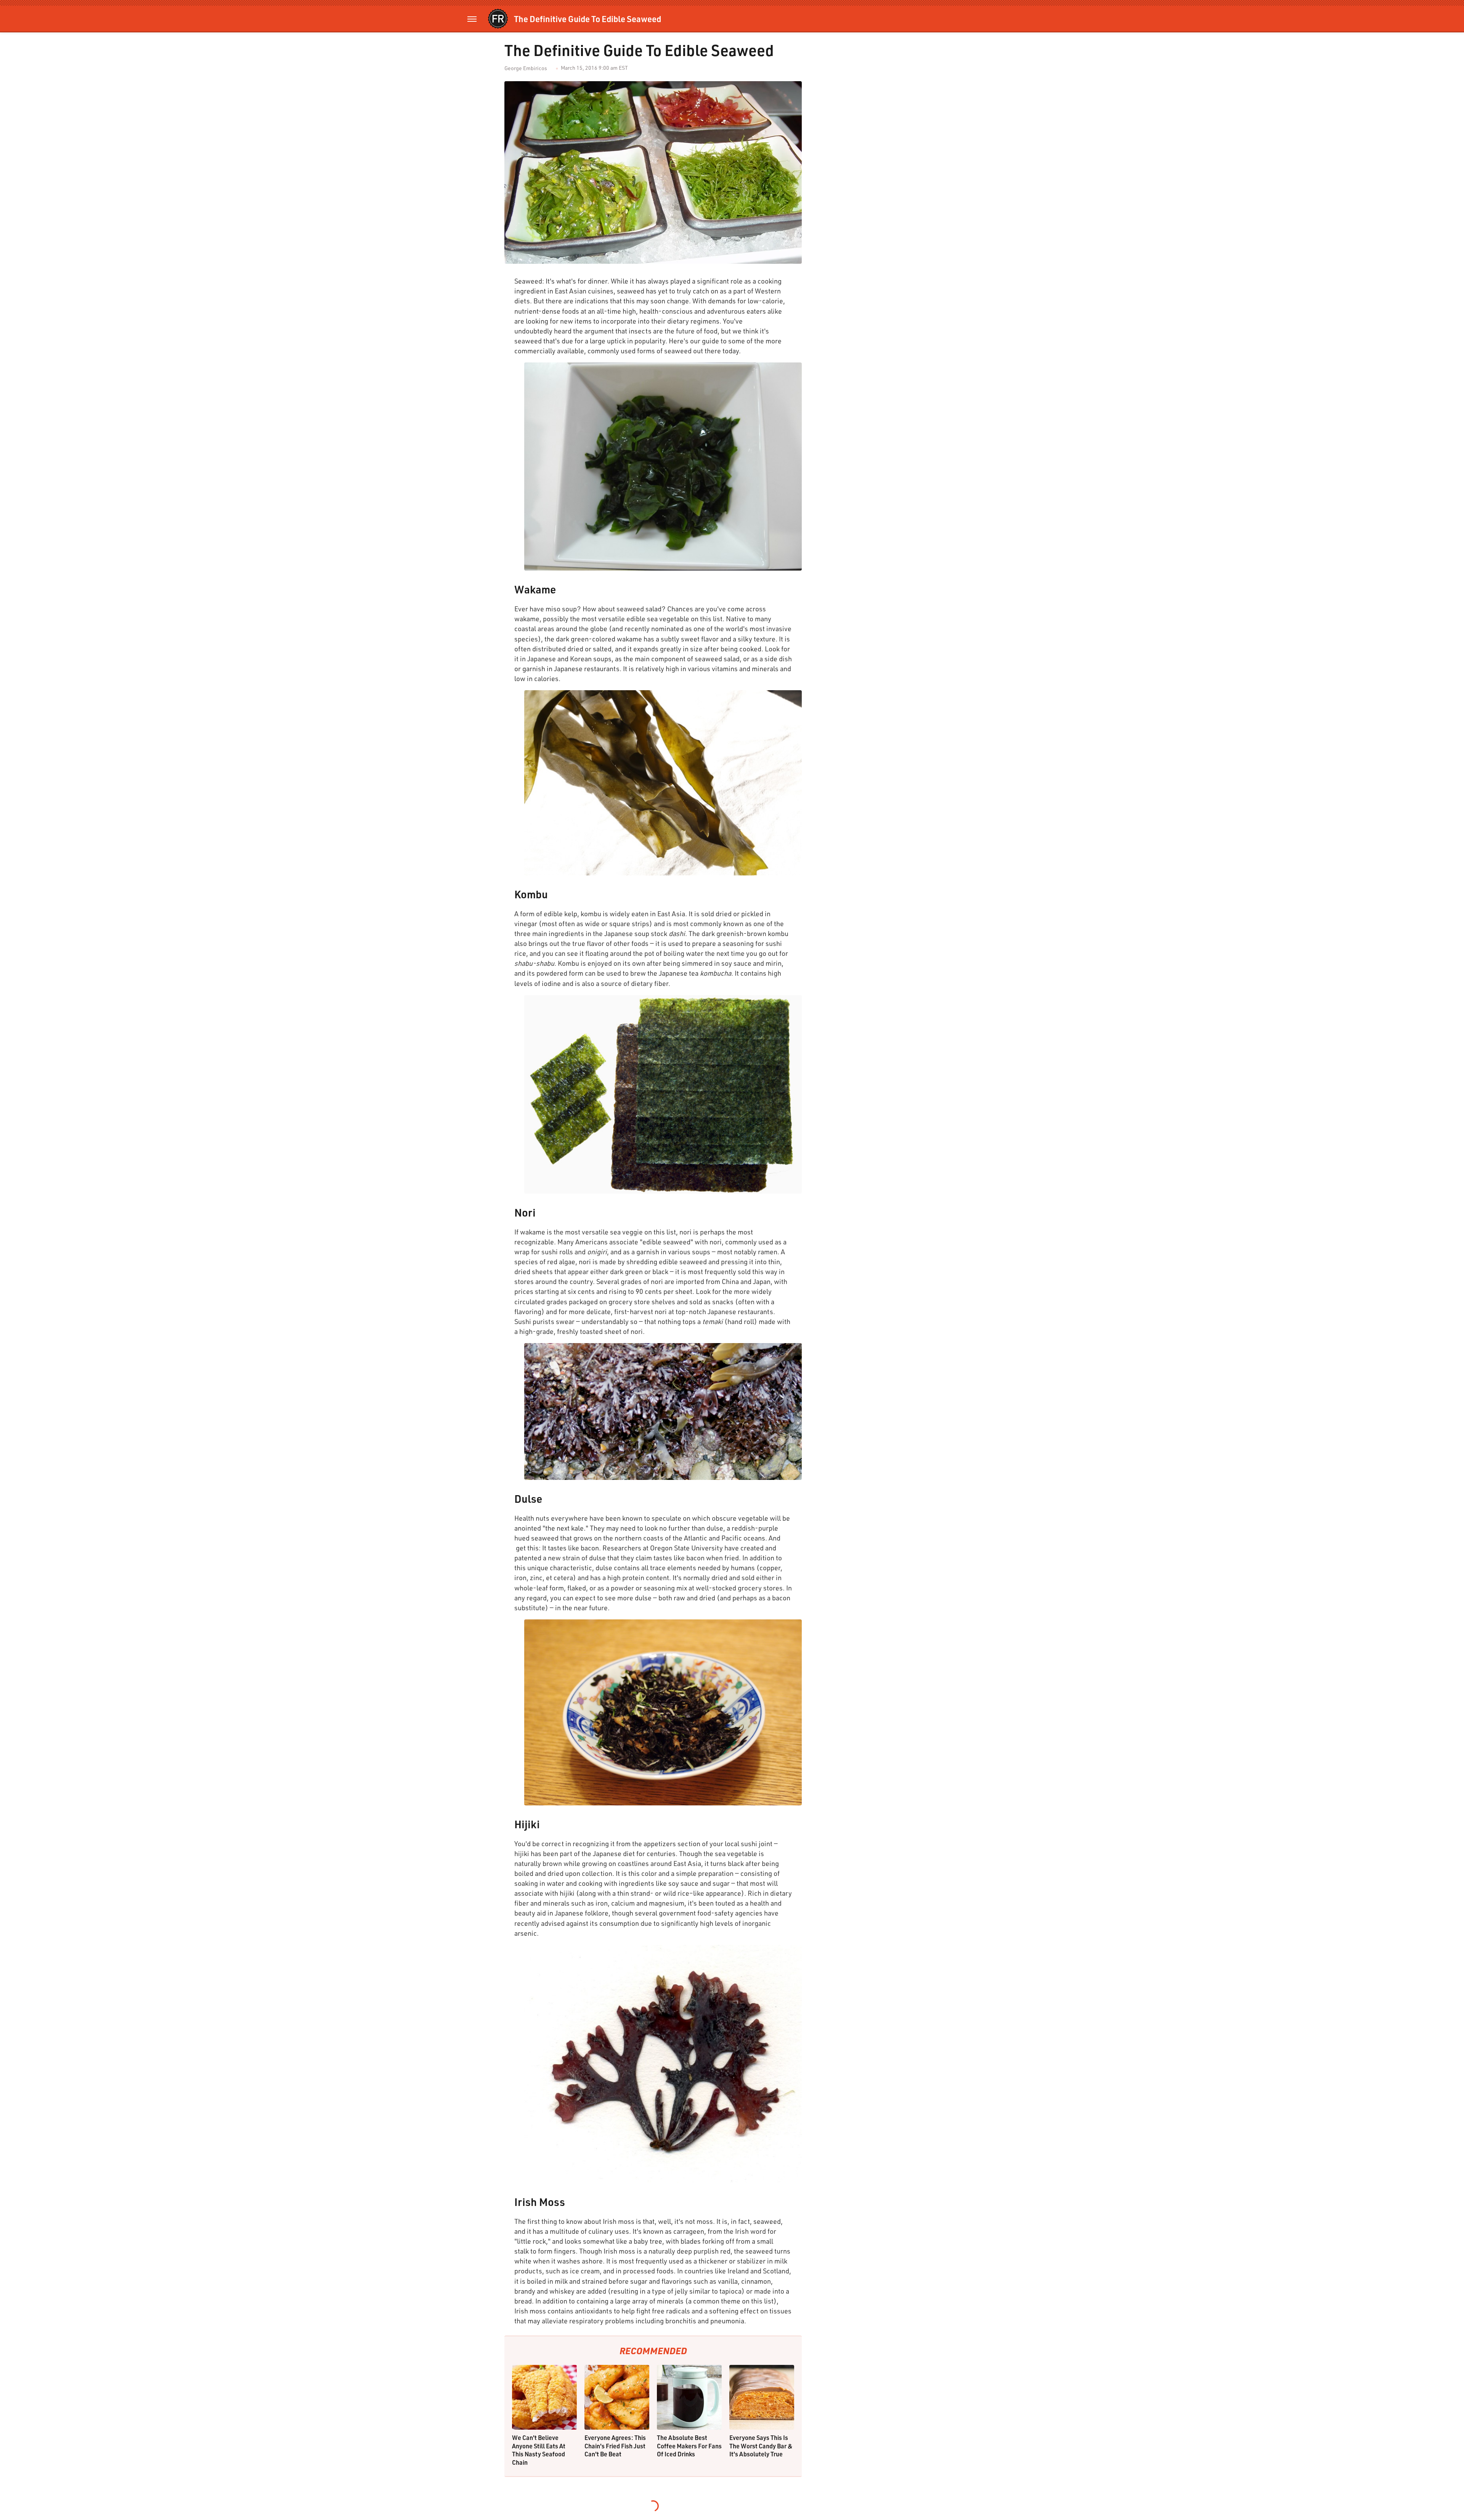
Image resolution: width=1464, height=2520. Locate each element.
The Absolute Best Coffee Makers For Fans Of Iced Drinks (689, 2446)
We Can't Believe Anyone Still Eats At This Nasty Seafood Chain (539, 2450)
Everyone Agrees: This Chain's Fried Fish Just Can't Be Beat (615, 2446)
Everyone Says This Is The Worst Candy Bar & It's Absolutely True (761, 2446)
